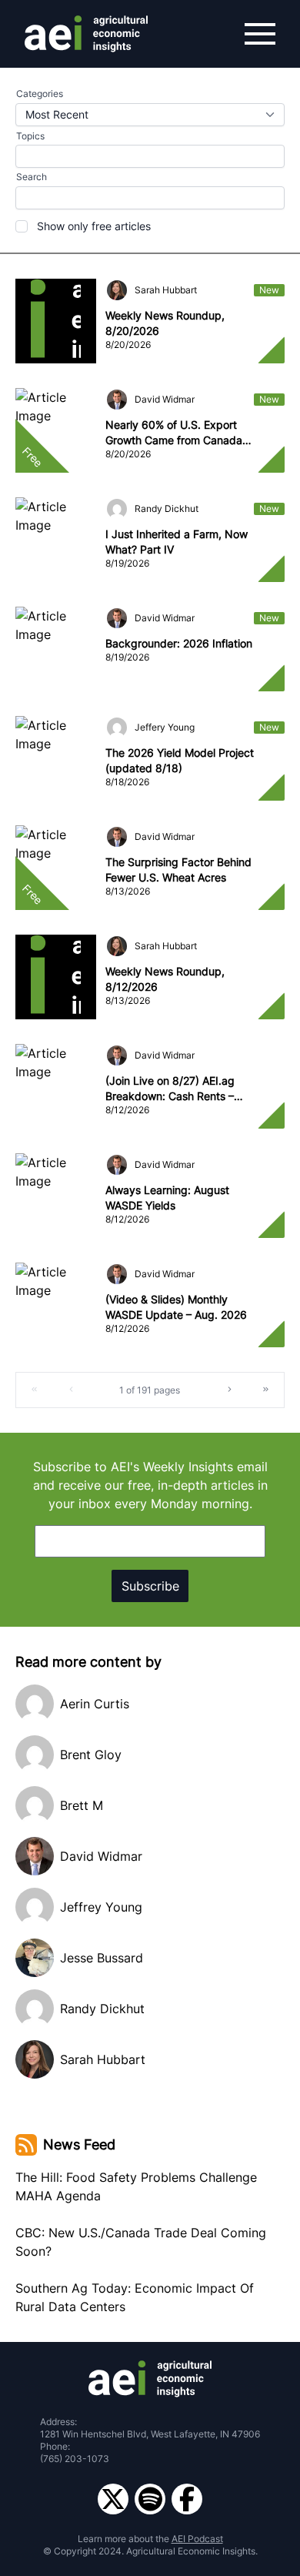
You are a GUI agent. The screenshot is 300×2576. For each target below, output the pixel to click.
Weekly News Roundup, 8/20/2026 (165, 323)
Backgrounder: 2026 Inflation (179, 643)
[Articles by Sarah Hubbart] (117, 290)
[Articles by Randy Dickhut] (117, 509)
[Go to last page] (265, 1390)
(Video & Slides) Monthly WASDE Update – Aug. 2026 (176, 1307)
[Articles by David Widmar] (117, 400)
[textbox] (150, 198)
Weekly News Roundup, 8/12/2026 (165, 979)
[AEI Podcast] (150, 2499)
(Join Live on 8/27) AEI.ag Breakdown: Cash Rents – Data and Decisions (170, 1089)
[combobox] (150, 115)
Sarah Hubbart (166, 290)
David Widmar (165, 399)
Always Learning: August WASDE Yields (167, 1198)
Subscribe (150, 1586)
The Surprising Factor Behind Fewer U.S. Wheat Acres (178, 870)
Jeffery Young (165, 727)
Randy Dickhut (167, 509)
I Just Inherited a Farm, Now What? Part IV (177, 542)
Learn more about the (150, 2539)
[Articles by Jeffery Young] (117, 728)
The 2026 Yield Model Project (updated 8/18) (180, 760)
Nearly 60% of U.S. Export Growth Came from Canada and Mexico (174, 433)
